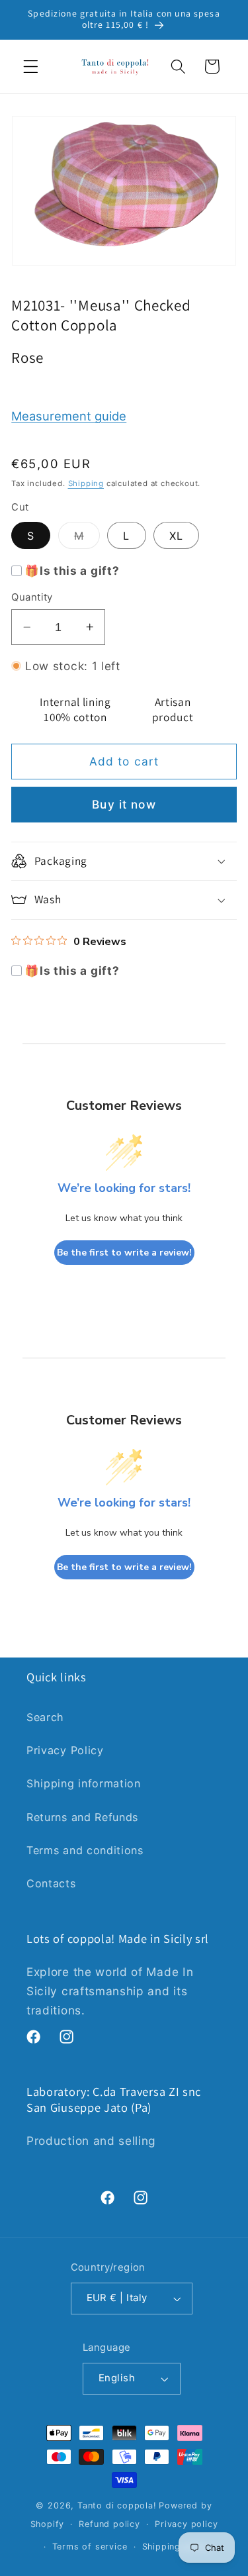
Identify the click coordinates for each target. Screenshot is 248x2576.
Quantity (32, 597)
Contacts (51, 1883)
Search (45, 1717)
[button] (31, 67)
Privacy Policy (65, 1750)
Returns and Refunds (82, 1817)
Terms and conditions (85, 1850)
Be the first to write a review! (124, 1253)
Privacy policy (186, 2524)
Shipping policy (177, 2547)
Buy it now (124, 804)
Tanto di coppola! (117, 2505)
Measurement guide (69, 416)
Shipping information (84, 1783)
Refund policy (109, 2524)
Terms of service (90, 2547)
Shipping (86, 483)
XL (176, 536)
